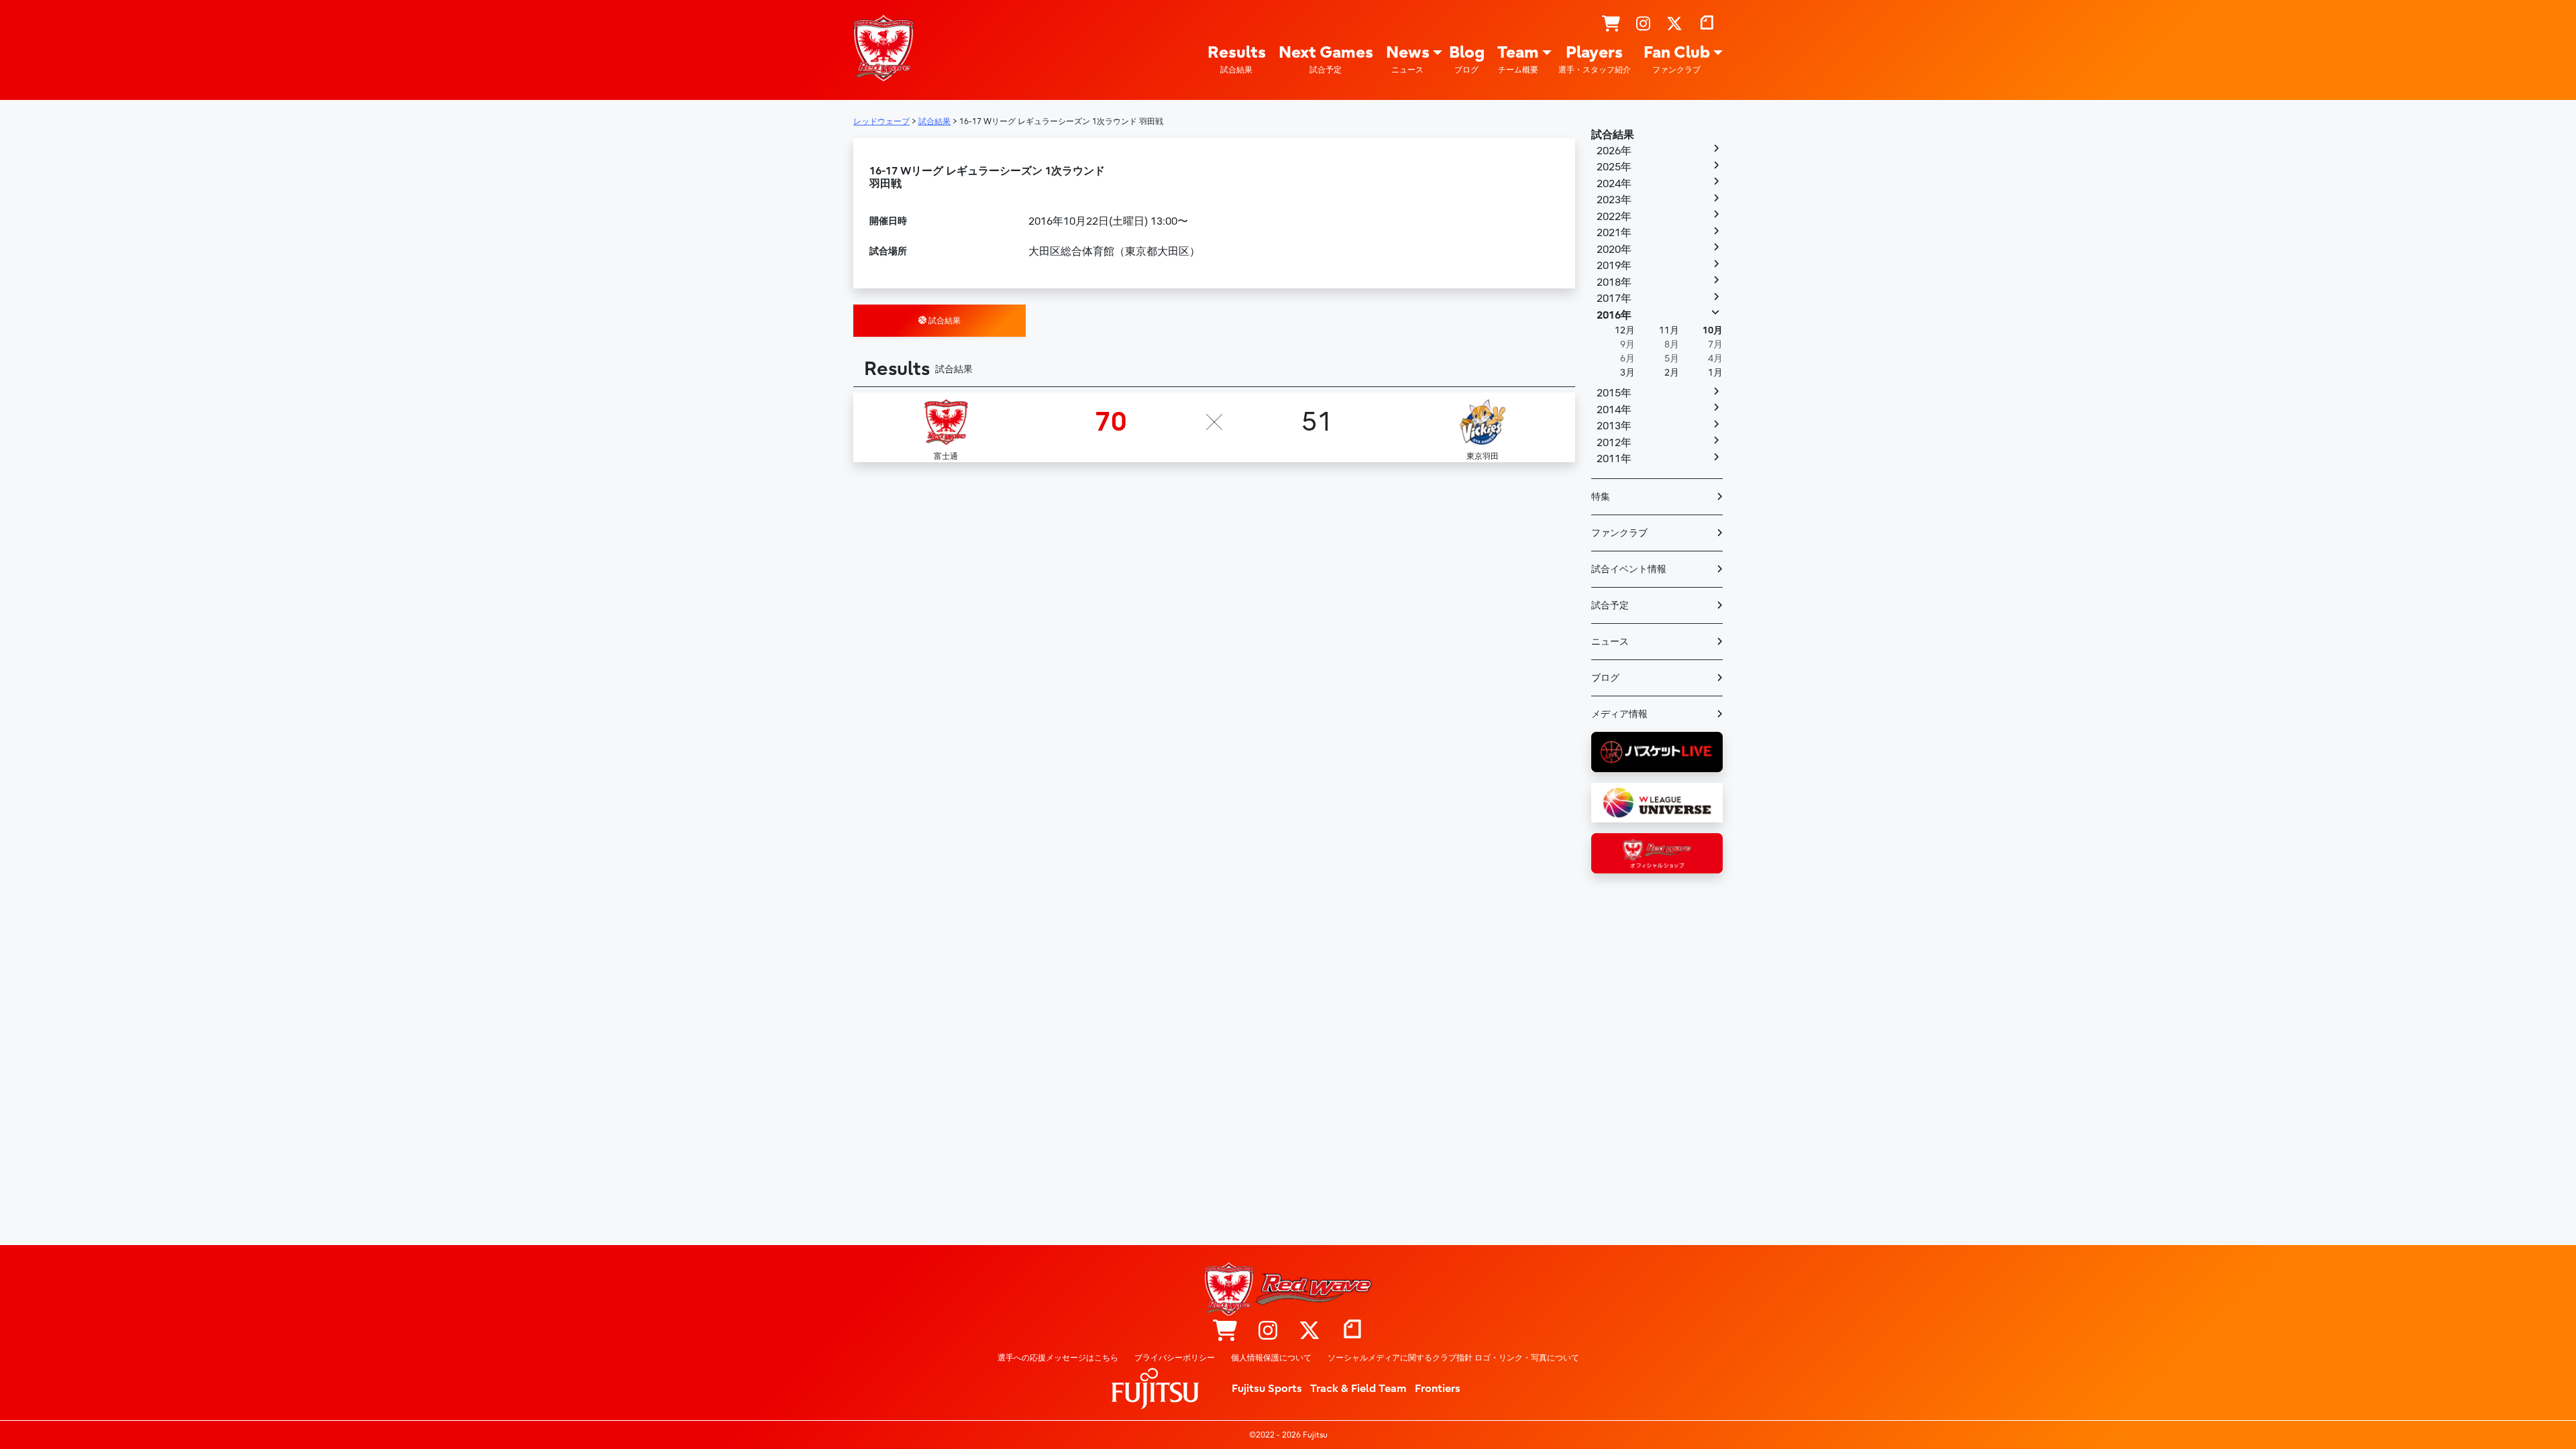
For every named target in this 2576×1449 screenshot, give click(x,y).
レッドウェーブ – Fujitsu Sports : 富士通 (883, 48)
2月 (1672, 373)
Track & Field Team (1358, 1389)
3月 (1627, 373)
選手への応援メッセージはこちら (1058, 1358)
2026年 (1614, 151)
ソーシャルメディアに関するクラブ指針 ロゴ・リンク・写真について (1453, 1358)
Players (1595, 59)
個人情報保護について (1271, 1358)
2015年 (1614, 393)
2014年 (1614, 410)
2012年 (1614, 443)
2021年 (1614, 233)
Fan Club (1677, 59)
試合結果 (944, 321)
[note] (1707, 24)
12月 (1625, 330)
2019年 (1614, 266)
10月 (1713, 330)
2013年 (1614, 426)
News (1408, 59)
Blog (1467, 59)
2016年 (1614, 315)
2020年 (1614, 250)
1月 (1715, 373)
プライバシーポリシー (1175, 1358)
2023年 (1614, 200)
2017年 (1614, 299)
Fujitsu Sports (1267, 1389)
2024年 (1614, 184)
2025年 (1614, 167)
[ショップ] (1611, 24)
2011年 (1614, 459)
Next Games (1326, 59)
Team (1518, 59)
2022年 (1614, 217)
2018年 (1614, 282)
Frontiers (1438, 1389)
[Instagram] (1643, 24)
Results (1237, 59)
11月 (1669, 330)
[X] (1674, 24)
